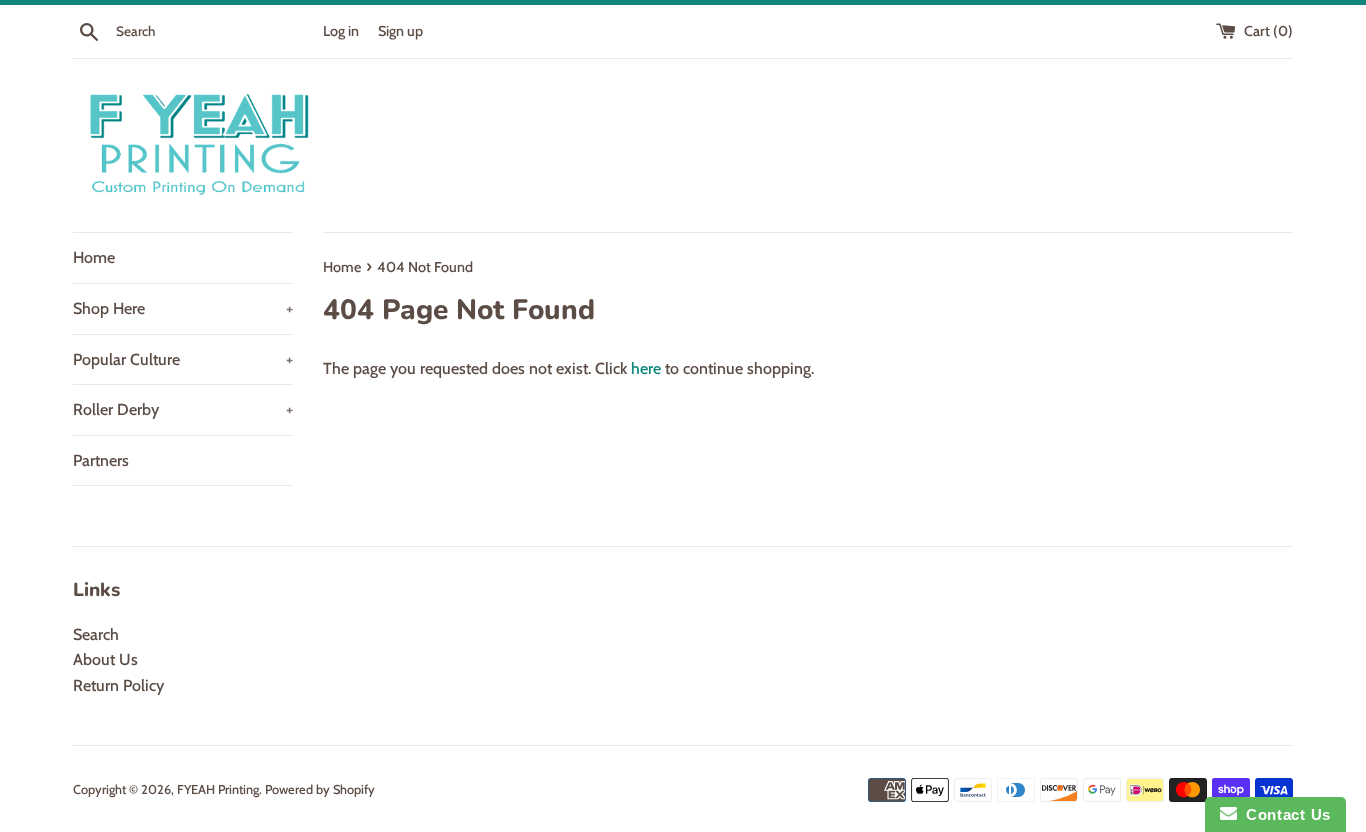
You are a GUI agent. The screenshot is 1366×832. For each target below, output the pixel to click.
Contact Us (1284, 814)
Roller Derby (183, 409)
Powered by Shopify (320, 789)
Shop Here (183, 308)
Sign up (400, 31)
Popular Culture (183, 359)
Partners (101, 460)
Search (96, 634)
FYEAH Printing (218, 789)
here (646, 368)
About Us (105, 659)
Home (94, 257)
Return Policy (118, 685)
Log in (341, 31)
